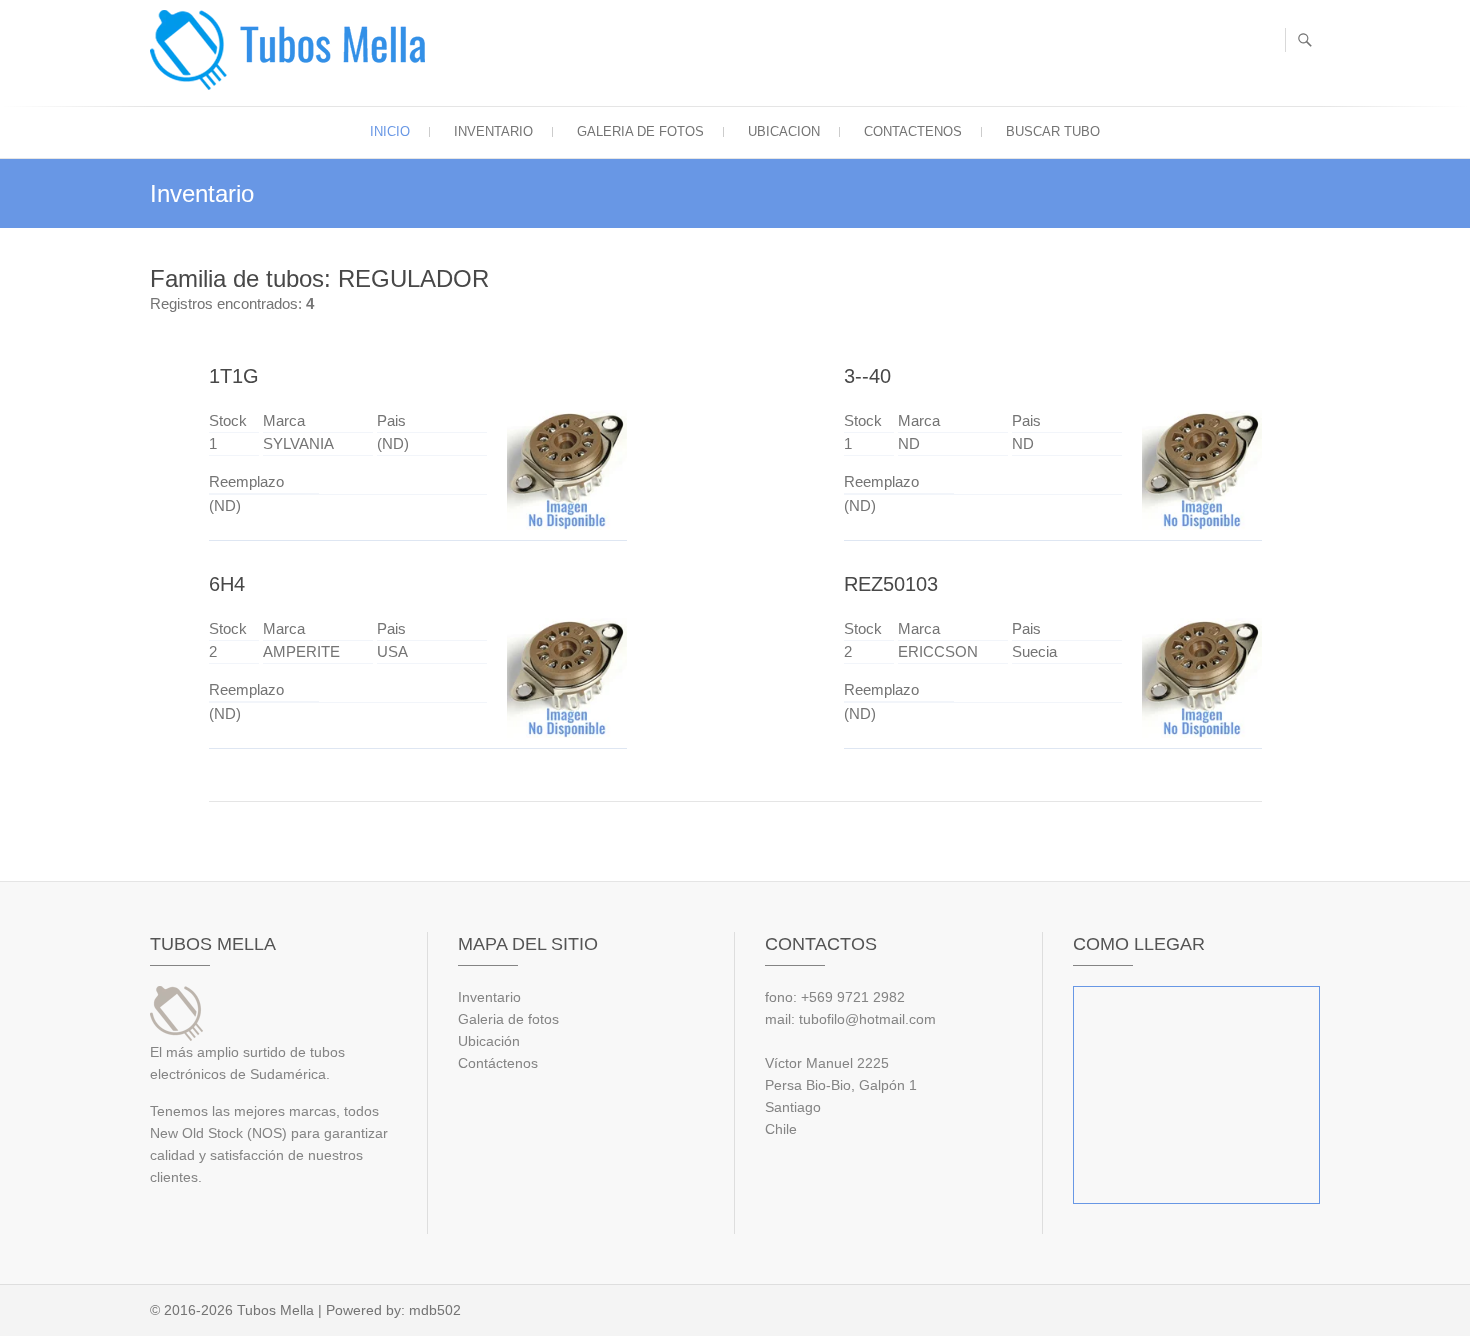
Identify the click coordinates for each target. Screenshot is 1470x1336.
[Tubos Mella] (292, 50)
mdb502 (435, 1310)
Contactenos (913, 131)
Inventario (493, 131)
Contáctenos (498, 1063)
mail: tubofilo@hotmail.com (850, 1019)
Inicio (390, 131)
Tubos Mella (275, 1310)
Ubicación (489, 1041)
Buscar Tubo (1053, 131)
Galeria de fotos (640, 131)
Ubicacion (784, 131)
